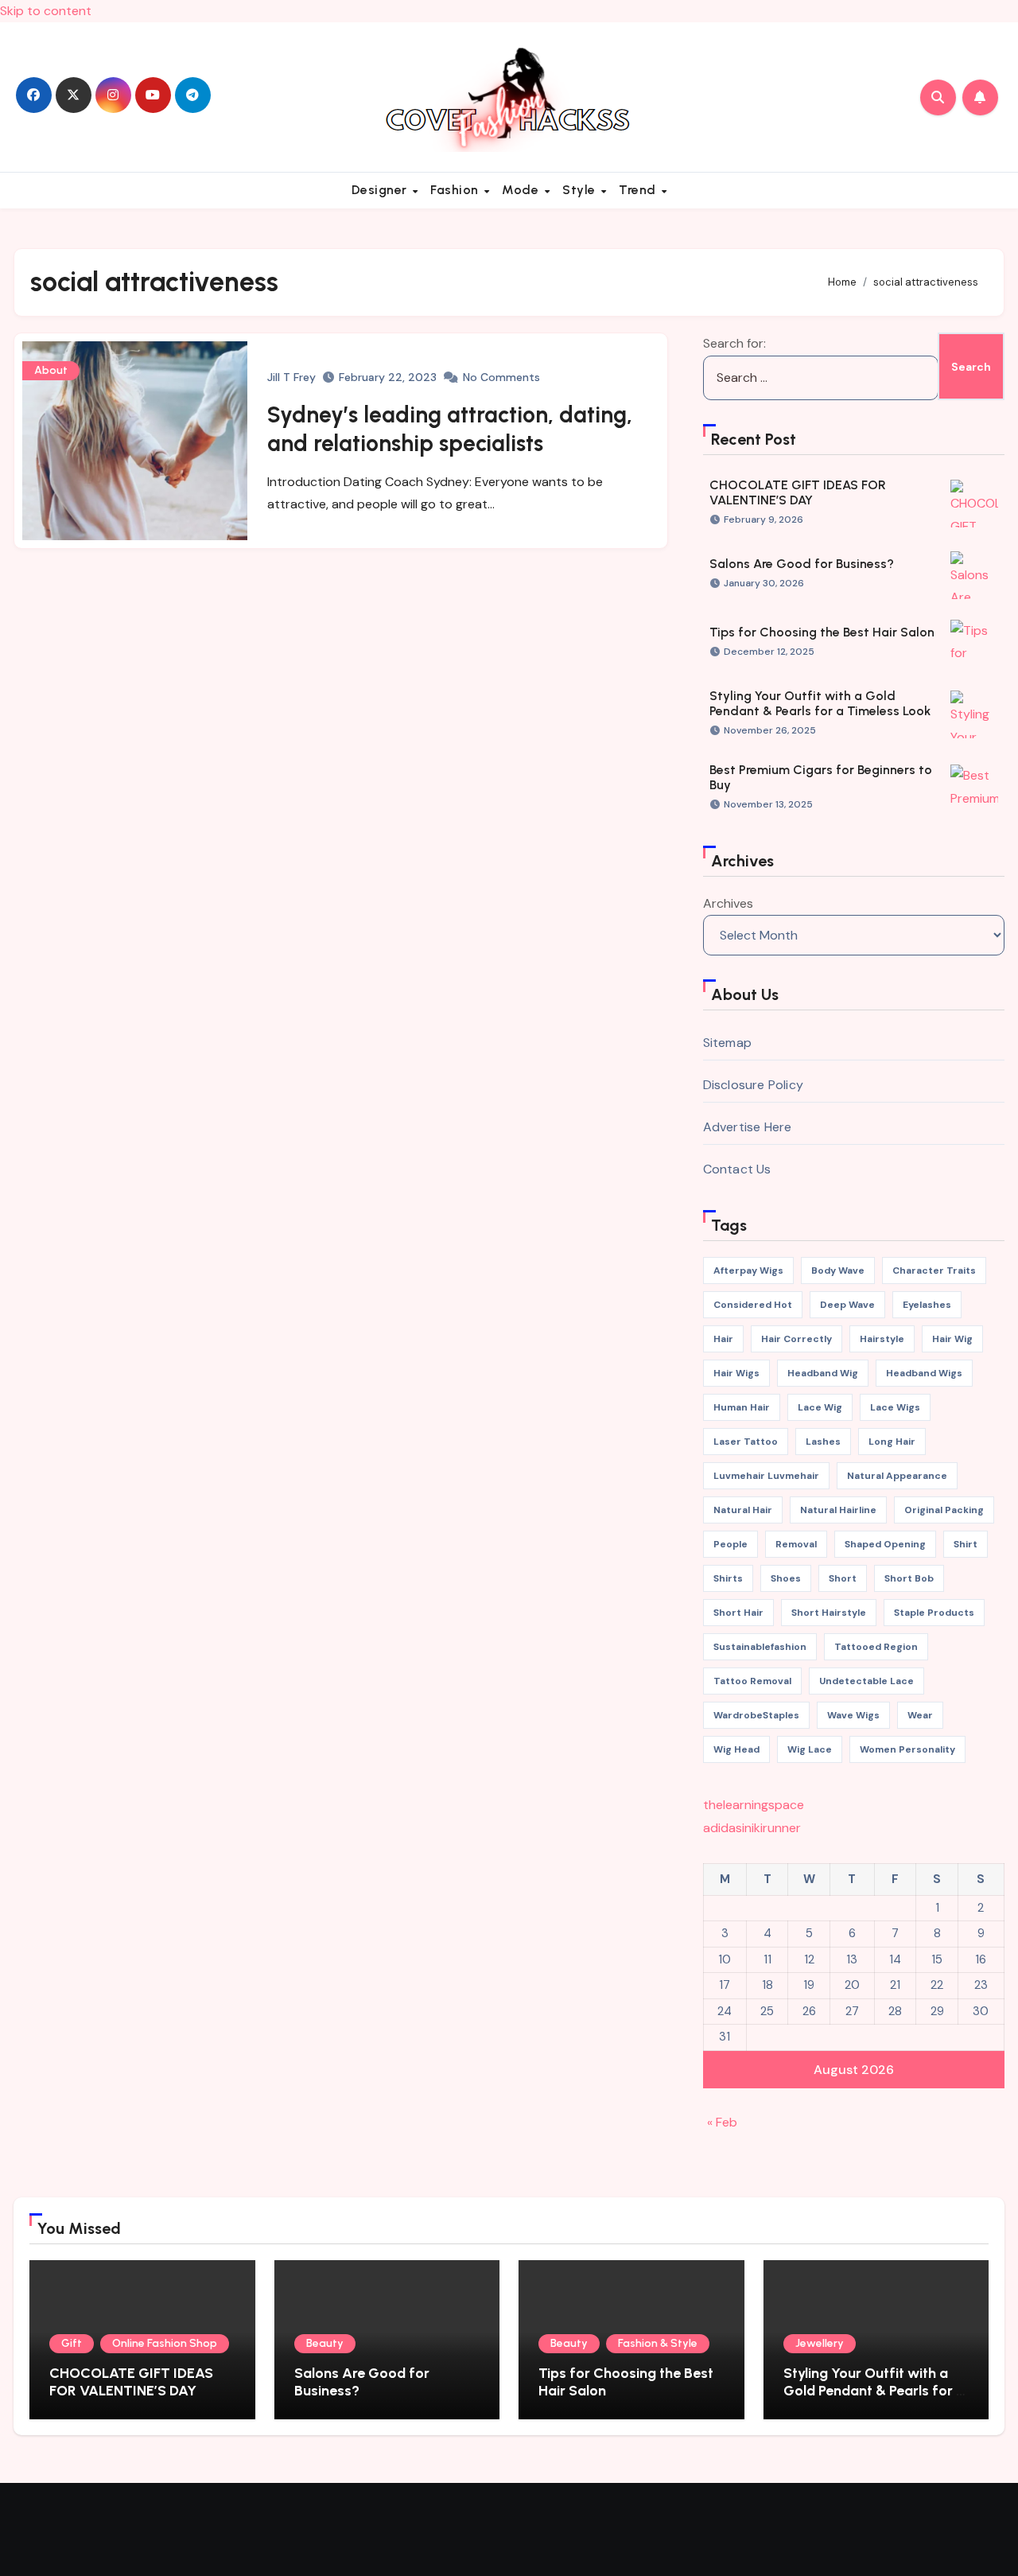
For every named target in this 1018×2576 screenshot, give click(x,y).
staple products (934, 1613)
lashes (823, 1442)
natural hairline (838, 1510)
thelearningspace (754, 1805)
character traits (934, 1270)
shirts (728, 1578)
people (730, 1544)
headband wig (823, 1373)
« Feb (722, 2122)
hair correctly (797, 1339)
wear (920, 1715)
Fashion (456, 190)
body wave (838, 1270)
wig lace (810, 1749)
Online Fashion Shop (165, 2343)
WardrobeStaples (756, 1715)
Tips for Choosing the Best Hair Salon (822, 632)
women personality (907, 1749)
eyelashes (927, 1305)
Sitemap (727, 1043)
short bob (909, 1578)
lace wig (820, 1407)
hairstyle (882, 1339)
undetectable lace (866, 1681)
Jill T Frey (291, 377)
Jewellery (820, 2343)
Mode (522, 190)
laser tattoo (746, 1442)
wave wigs (853, 1715)
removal (796, 1544)
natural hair (743, 1510)
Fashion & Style (658, 2343)
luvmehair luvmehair (766, 1476)
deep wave (847, 1305)
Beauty (325, 2343)
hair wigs (736, 1373)
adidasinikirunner (752, 1828)
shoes (786, 1578)
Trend (639, 190)
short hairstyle (829, 1613)
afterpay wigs (748, 1270)
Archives (728, 903)
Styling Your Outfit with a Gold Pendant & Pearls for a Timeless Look (820, 703)
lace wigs (895, 1407)
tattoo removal (752, 1681)
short (843, 1578)
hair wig (952, 1339)
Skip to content (46, 11)
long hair (892, 1442)
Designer (381, 190)
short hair (738, 1613)
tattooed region (876, 1647)
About (51, 370)
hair (723, 1339)
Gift (72, 2343)
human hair (742, 1407)
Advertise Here (748, 1127)
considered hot (753, 1305)
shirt (966, 1544)
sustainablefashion (760, 1647)
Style (581, 190)
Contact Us (737, 1169)
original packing (944, 1510)
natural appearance (897, 1476)
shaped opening (885, 1544)
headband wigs (924, 1373)
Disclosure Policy (753, 1085)
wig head (736, 1749)
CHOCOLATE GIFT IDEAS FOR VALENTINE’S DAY (798, 492)
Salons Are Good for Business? (802, 564)
